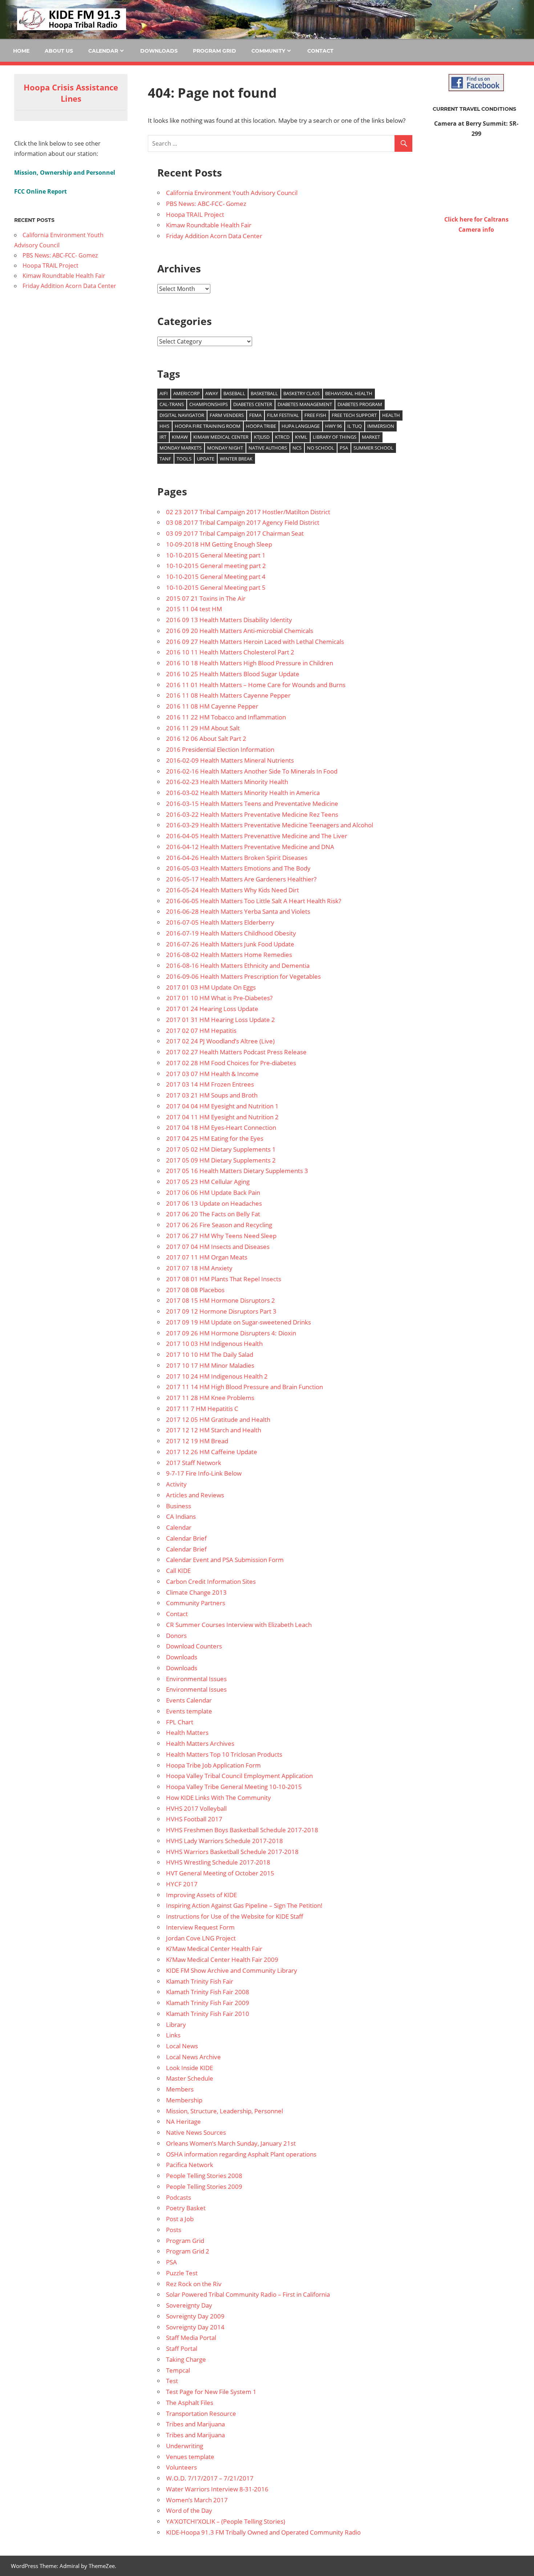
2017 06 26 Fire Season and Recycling (219, 1225)
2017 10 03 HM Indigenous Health (214, 1344)
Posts (174, 2230)
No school (321, 448)
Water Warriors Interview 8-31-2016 (217, 2489)
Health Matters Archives (200, 1743)
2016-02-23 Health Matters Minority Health (227, 782)
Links (173, 2035)
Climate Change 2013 (196, 1592)
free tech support (354, 415)
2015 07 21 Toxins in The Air (206, 598)
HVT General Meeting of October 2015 (220, 1873)
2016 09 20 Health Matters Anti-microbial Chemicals (240, 631)
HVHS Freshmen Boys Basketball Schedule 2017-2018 (242, 1830)
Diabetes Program (360, 404)
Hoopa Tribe (261, 426)
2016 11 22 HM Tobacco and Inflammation (226, 717)
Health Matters (187, 1733)
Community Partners (196, 1603)
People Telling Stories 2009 (204, 2186)
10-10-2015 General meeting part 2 (216, 566)
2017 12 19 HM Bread (197, 1441)
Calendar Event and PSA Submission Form (225, 1560)
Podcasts (179, 2197)
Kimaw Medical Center (221, 437)
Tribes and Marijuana (195, 2424)
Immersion (381, 426)
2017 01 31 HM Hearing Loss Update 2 (221, 1020)
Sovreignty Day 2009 (195, 2316)
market (371, 437)
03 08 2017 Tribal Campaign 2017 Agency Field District (243, 522)
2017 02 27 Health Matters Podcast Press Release (236, 1052)
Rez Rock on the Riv (194, 2284)
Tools (184, 459)
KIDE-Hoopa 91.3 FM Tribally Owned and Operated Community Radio (263, 2532)
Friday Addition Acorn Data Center (214, 236)
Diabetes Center (253, 404)
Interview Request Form (200, 1927)
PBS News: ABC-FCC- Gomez (206, 204)
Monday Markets (181, 448)
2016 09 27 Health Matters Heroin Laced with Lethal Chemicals (255, 642)
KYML (301, 437)
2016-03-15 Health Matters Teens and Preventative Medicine (252, 804)
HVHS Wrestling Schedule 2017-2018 (218, 1862)
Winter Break (236, 459)
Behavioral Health (349, 393)
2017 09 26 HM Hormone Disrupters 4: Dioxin (231, 1333)
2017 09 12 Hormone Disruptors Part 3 (221, 1311)
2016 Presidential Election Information (220, 749)
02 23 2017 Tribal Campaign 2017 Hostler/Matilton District (248, 512)
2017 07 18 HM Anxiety (199, 1268)
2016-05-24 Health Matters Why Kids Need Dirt (232, 890)
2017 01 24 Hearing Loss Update (212, 1009)
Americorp (187, 393)
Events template (189, 1711)
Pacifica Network (190, 2165)
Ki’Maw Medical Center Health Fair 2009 (222, 1960)
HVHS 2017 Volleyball (196, 1808)
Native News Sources (196, 2132)
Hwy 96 (333, 426)
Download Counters (194, 1646)
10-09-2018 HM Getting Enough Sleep (219, 544)
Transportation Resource (201, 2413)
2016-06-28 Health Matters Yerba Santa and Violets (238, 911)
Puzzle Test (182, 2273)
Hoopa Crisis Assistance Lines (71, 93)
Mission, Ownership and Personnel (65, 173)
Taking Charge (186, 2359)
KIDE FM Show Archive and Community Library (232, 1970)
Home (21, 51)
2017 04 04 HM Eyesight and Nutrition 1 (222, 1106)
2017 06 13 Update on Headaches (214, 1203)
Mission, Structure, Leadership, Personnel (224, 2111)
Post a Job (180, 2219)
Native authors (268, 448)
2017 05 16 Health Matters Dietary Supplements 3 (237, 1171)
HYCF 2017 (182, 1884)
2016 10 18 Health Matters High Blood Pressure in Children (250, 663)
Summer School (373, 448)
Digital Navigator (182, 415)
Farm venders (227, 415)
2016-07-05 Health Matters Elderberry (220, 922)
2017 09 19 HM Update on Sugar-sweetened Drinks (238, 1322)
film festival (283, 415)
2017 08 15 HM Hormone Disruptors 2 (221, 1300)
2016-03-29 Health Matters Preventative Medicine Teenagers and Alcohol (270, 825)
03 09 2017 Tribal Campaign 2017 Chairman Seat (235, 533)
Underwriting (185, 2446)
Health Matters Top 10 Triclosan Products (224, 1754)
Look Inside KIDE (189, 2068)
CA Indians (181, 1516)
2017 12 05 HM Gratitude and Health (218, 1419)
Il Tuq (355, 426)
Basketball (264, 393)
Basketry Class (302, 393)
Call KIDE (178, 1571)
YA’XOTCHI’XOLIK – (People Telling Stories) (226, 2521)
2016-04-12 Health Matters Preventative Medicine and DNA (250, 847)
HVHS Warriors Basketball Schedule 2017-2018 (232, 1852)
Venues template (190, 2457)
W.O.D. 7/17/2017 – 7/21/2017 (210, 2478)
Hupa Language (301, 426)
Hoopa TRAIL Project (195, 214)
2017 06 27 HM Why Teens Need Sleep (221, 1236)
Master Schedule (190, 2078)
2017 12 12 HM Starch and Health (214, 1430)
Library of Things (335, 437)
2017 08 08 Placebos (195, 1290)
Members (180, 2089)
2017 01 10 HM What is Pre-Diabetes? (219, 998)
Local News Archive (193, 2057)
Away (212, 393)
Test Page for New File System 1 (211, 2392)
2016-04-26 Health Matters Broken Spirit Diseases (237, 858)
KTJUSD (262, 437)
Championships (209, 404)
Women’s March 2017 (197, 2500)
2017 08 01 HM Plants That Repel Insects (224, 1279)
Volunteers (181, 2467)
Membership (184, 2100)
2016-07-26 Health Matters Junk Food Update (230, 944)
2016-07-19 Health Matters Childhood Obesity (231, 933)
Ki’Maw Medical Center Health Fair (214, 1949)
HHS (164, 426)
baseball (234, 393)
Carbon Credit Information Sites (211, 1581)
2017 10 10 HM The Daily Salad (210, 1354)
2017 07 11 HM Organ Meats (207, 1257)
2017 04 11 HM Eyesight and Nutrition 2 (222, 1117)
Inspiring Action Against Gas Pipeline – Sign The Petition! (244, 1905)
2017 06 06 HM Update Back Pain (213, 1192)
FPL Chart (180, 1722)
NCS (297, 448)
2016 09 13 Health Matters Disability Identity (229, 620)
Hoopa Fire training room (208, 426)
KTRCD (282, 437)
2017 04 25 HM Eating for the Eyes (215, 1138)
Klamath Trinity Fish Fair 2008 (208, 1992)
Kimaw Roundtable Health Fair (209, 225)
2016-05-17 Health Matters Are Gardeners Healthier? (241, 879)
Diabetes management (305, 404)
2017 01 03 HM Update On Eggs (211, 987)
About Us (59, 51)
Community (268, 51)
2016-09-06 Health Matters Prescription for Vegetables (243, 976)
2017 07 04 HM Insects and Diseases (218, 1247)
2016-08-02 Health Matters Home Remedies (229, 955)
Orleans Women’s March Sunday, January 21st (231, 2143)
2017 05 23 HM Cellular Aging (208, 1182)
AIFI (164, 393)
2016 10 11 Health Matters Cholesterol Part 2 (230, 652)
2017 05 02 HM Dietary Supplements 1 (221, 1149)
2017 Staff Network (194, 1463)
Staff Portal (182, 2348)
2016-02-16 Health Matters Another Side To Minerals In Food (252, 771)
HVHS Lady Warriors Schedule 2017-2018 (224, 1841)
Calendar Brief (186, 1538)
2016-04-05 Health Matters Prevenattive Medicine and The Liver (257, 836)
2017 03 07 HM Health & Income (212, 1074)
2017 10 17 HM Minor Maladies (210, 1365)
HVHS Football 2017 (194, 1819)
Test (172, 2381)
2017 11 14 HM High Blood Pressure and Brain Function (244, 1387)
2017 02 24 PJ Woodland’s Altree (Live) (220, 1041)
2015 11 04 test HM (194, 609)
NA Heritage (183, 2121)
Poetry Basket (186, 2208)
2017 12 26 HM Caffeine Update (212, 1452)
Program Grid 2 (188, 2251)
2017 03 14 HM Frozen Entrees (210, 1084)
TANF (165, 459)
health (391, 415)
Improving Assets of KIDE (201, 1895)
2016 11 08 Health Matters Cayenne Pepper (228, 695)
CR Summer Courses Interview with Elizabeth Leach (239, 1625)
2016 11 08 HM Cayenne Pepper (212, 706)
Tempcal (178, 2370)
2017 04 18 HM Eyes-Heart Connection (221, 1127)
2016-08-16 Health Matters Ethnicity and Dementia (238, 966)
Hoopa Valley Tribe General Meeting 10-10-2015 (234, 1787)
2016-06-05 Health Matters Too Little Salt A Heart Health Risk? (254, 901)
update (206, 459)
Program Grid (215, 51)
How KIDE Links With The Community (219, 1798)
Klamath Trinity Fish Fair (200, 1981)
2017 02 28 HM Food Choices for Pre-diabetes (231, 1063)
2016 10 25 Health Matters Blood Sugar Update (233, 674)
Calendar (103, 51)
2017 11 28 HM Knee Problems (210, 1398)
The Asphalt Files (190, 2403)
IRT (163, 437)
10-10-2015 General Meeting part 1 (216, 555)
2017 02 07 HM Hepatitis (201, 1031)
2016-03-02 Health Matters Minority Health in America (243, 793)
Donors (176, 1636)
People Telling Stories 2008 (204, 2176)
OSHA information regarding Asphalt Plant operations (241, 2154)
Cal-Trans (172, 404)
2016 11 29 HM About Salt (203, 728)
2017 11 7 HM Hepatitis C (202, 1409)
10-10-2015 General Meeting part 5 (216, 587)
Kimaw (180, 437)
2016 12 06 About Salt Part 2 (206, 739)
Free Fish (315, 415)
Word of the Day (189, 2510)
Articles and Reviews (195, 1495)
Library (176, 2025)
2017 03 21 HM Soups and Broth (212, 1095)
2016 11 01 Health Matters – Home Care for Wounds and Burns (256, 685)
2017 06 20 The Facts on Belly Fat (213, 1214)
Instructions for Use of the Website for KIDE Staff (235, 1916)
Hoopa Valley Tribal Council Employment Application (239, 1776)
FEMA (255, 415)
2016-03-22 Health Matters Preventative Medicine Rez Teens (252, 814)
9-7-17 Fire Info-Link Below (204, 1473)
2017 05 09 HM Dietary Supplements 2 (221, 1160)
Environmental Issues (196, 1679)
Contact (320, 51)
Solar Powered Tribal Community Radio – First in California (248, 2294)
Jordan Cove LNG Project (201, 1938)
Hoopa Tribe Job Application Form (213, 1765)
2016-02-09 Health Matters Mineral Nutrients (230, 760)
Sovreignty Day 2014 (195, 2327)
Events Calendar (189, 1700)
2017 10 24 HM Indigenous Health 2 (217, 1376)
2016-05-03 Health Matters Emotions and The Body (238, 868)
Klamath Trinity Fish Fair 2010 (208, 2014)
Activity (176, 1484)
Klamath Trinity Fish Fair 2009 (208, 2003)
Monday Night (225, 448)
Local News (182, 2046)
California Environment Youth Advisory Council (232, 193)
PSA (344, 448)
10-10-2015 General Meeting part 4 (216, 577)
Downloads (159, 51)
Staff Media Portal (191, 2338)
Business (179, 1506)
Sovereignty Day (189, 2305)
